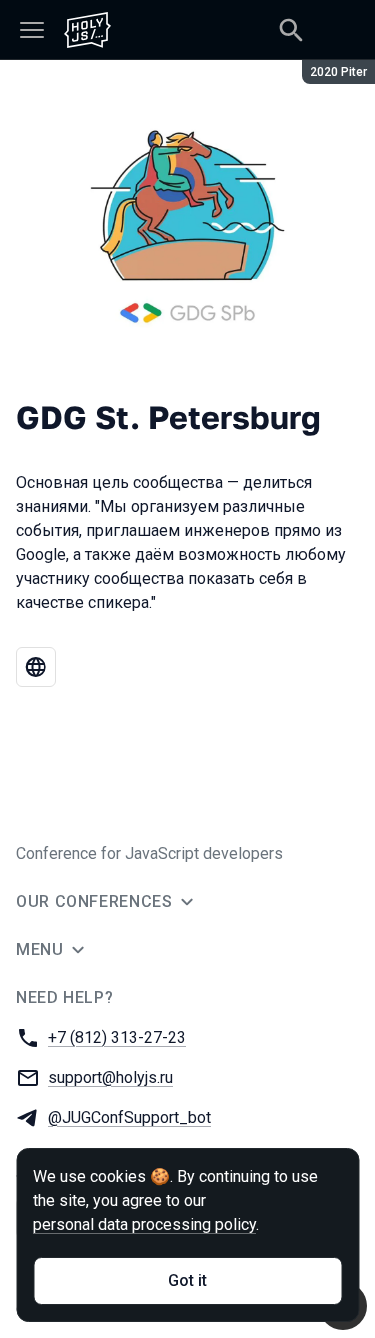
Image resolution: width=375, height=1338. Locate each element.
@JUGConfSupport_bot (129, 1117)
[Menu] (32, 30)
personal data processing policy (144, 1224)
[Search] (291, 30)
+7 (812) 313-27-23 (117, 1037)
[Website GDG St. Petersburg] (36, 667)
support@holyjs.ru (110, 1077)
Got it (187, 1280)
